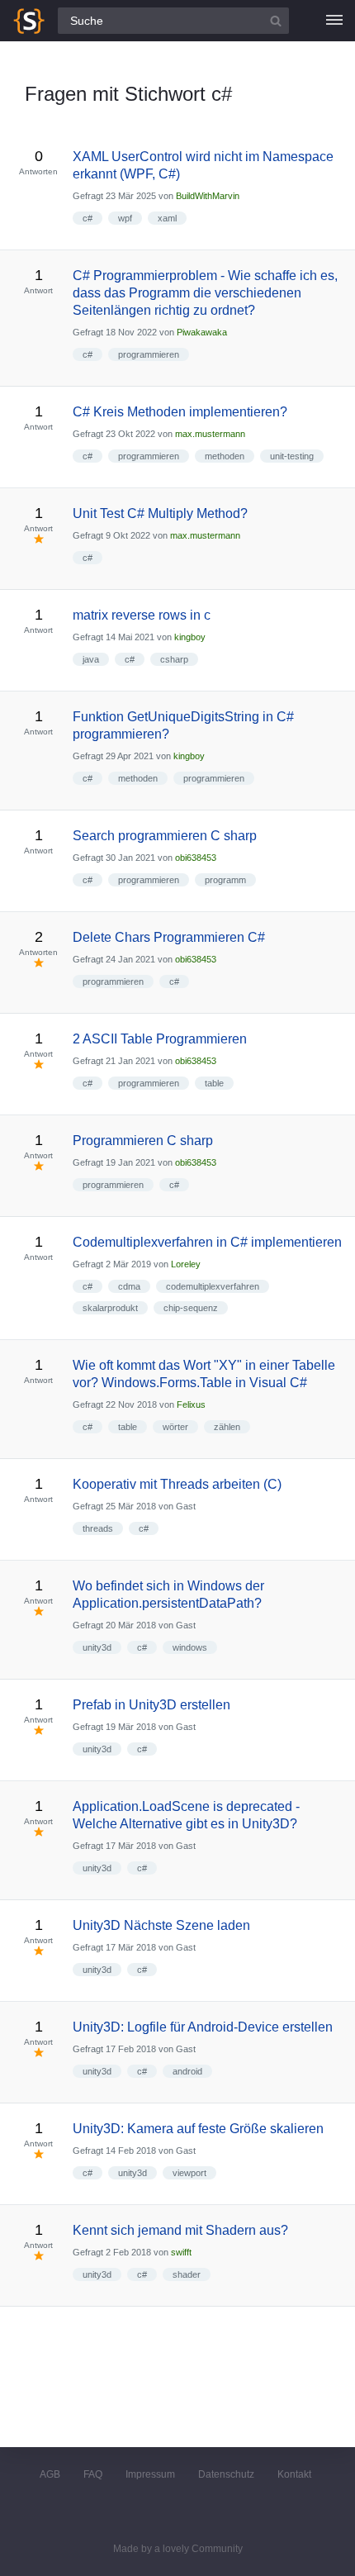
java (91, 659)
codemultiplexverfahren (213, 1286)
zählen (227, 1427)
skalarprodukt (110, 1308)
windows (190, 1647)
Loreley (186, 1264)
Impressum (150, 2474)
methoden (225, 456)
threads (98, 1528)
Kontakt (294, 2474)
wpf (125, 218)
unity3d (97, 1647)
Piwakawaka (202, 332)
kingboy (190, 637)
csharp (174, 659)
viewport (189, 2173)
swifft (181, 2252)
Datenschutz (226, 2474)
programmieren (149, 354)
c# (88, 218)
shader (187, 2274)
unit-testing (292, 456)
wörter (175, 1427)
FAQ (93, 2474)
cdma (129, 1286)
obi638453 (196, 858)
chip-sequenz (191, 1308)
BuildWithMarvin (208, 196)
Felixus (191, 1404)
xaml (167, 218)
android (187, 2071)
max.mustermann (210, 434)
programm (225, 880)
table (214, 1083)
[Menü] (334, 21)
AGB (50, 2474)
